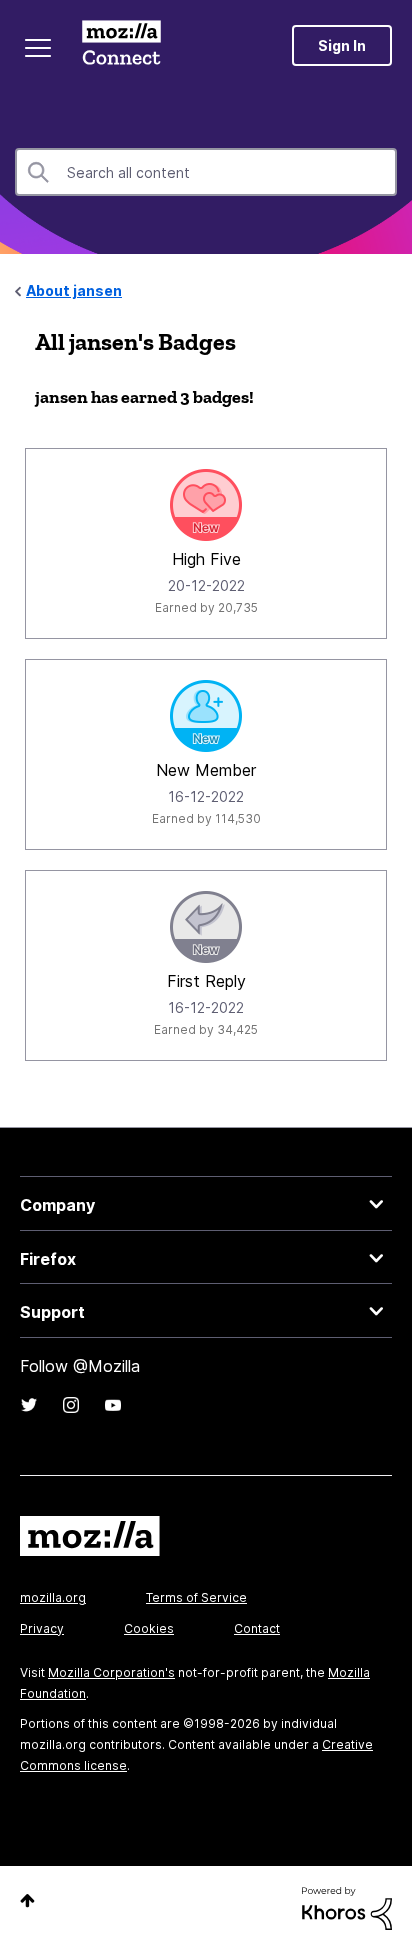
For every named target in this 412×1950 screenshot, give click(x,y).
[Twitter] (29, 1405)
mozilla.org (53, 1597)
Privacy (42, 1628)
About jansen (74, 290)
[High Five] (206, 505)
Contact (257, 1628)
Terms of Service (196, 1597)
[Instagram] (71, 1405)
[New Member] (206, 716)
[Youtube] (113, 1405)
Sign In (342, 45)
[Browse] (38, 48)
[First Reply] (206, 927)
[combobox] (206, 172)
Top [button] (27, 1900)
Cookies (149, 1628)
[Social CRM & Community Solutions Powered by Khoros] (347, 1906)
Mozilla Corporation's (111, 1672)
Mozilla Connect (121, 45)
